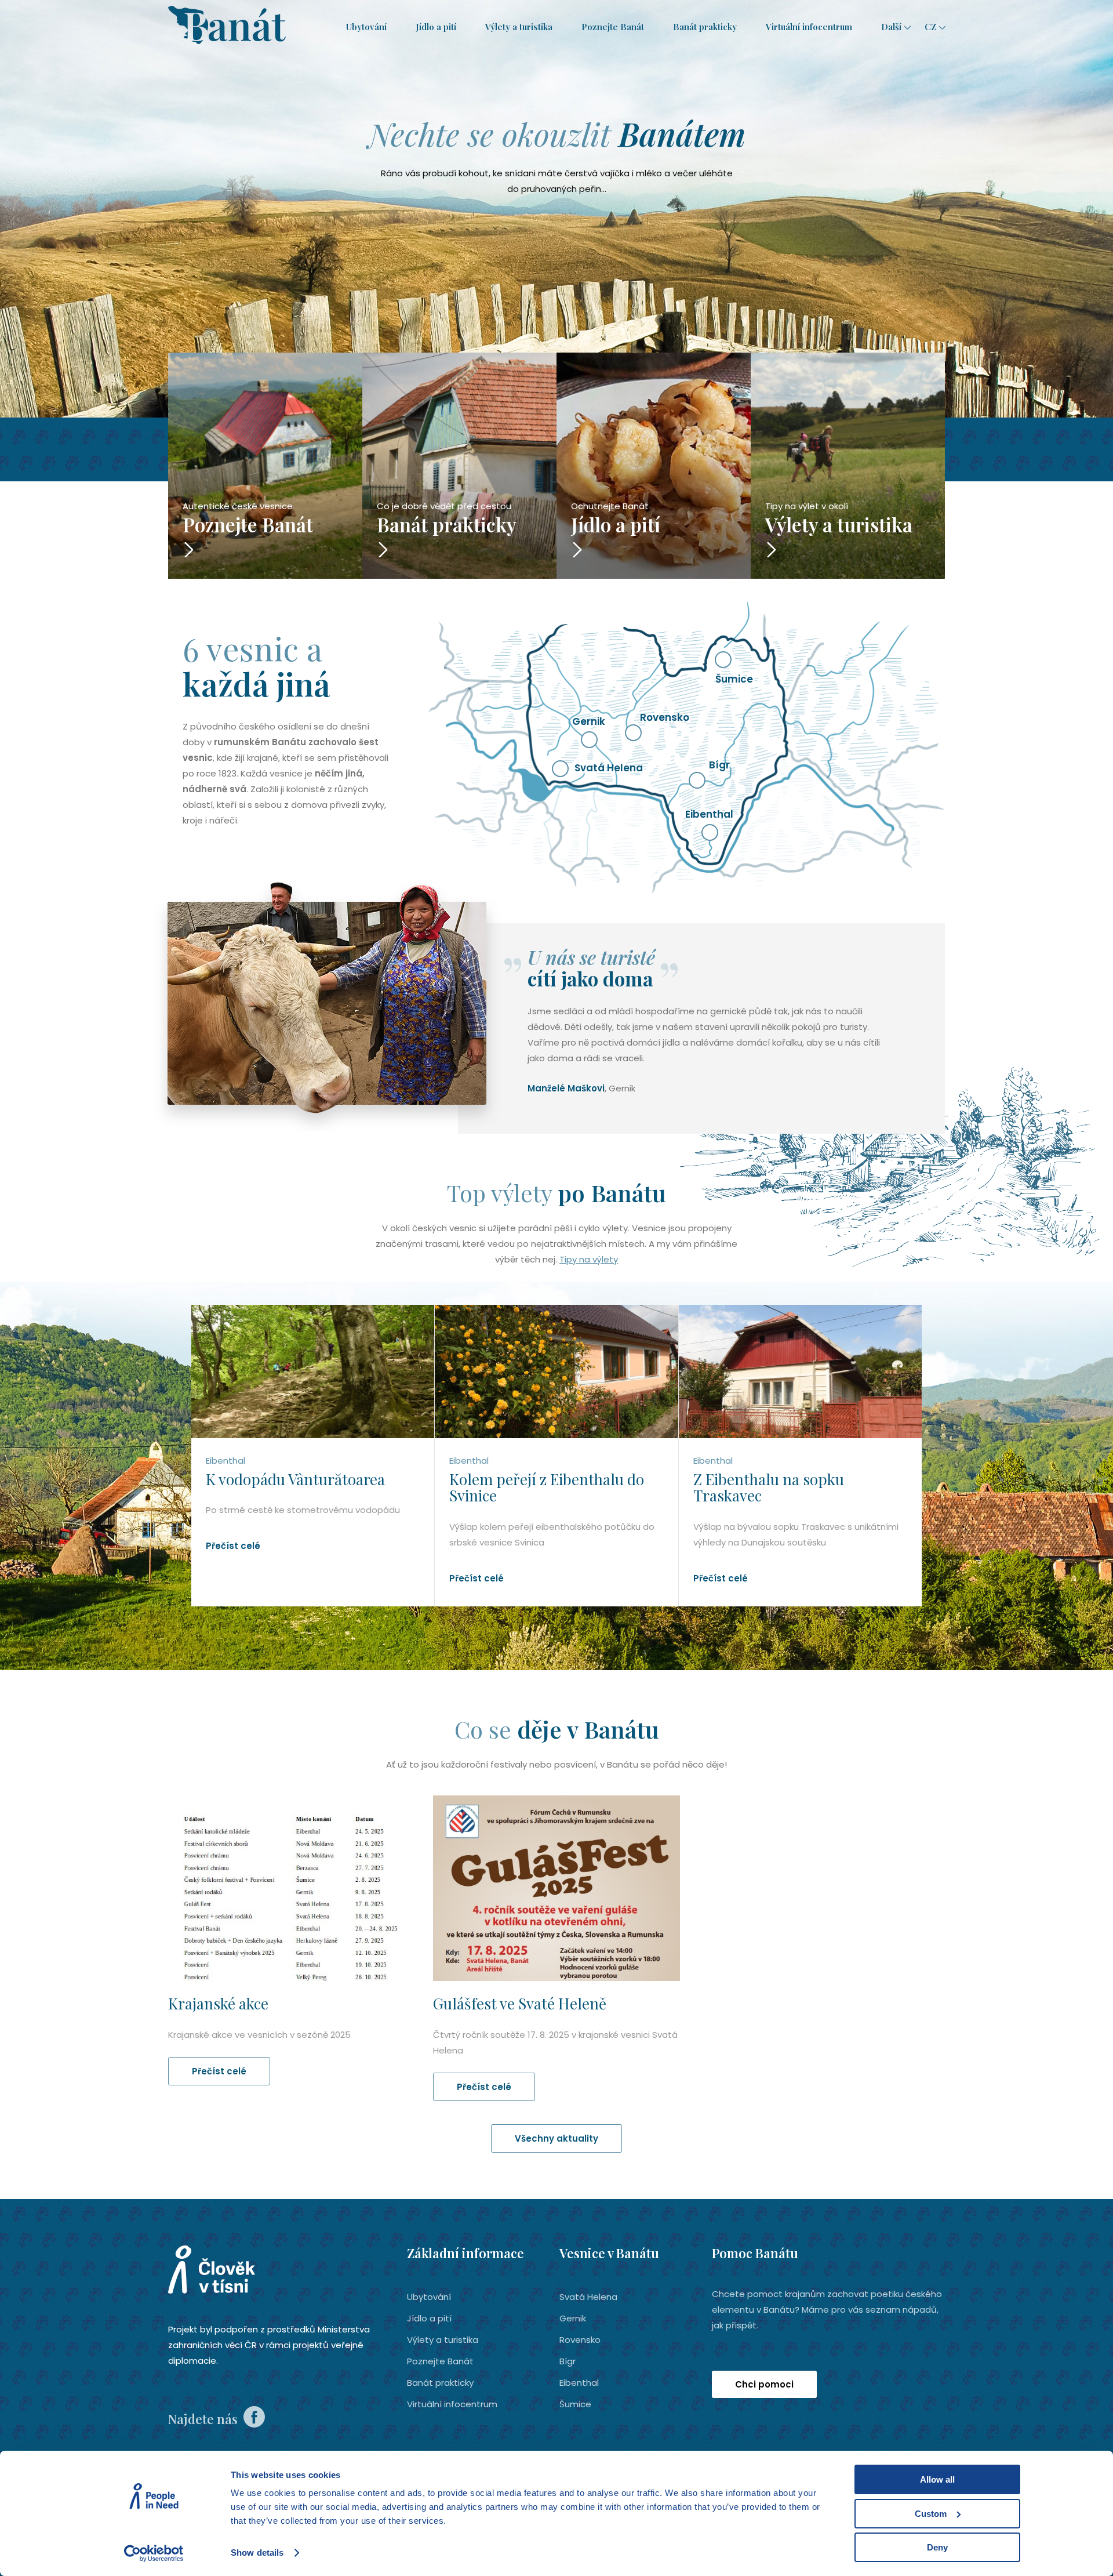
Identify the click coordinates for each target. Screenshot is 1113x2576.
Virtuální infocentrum (809, 27)
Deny (937, 2547)
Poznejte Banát (613, 27)
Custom (931, 2514)
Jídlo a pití (436, 27)
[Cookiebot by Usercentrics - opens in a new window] (154, 2553)
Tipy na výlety (589, 1259)
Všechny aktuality (556, 2138)
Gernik (573, 2318)
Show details (257, 2553)
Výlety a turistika (519, 27)
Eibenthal (579, 2383)
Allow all (937, 2479)
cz (930, 27)
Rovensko (580, 2340)
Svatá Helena (588, 2297)
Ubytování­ (366, 27)
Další (891, 27)
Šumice (575, 2404)
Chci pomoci (764, 2384)
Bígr (568, 2361)
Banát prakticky (705, 27)
